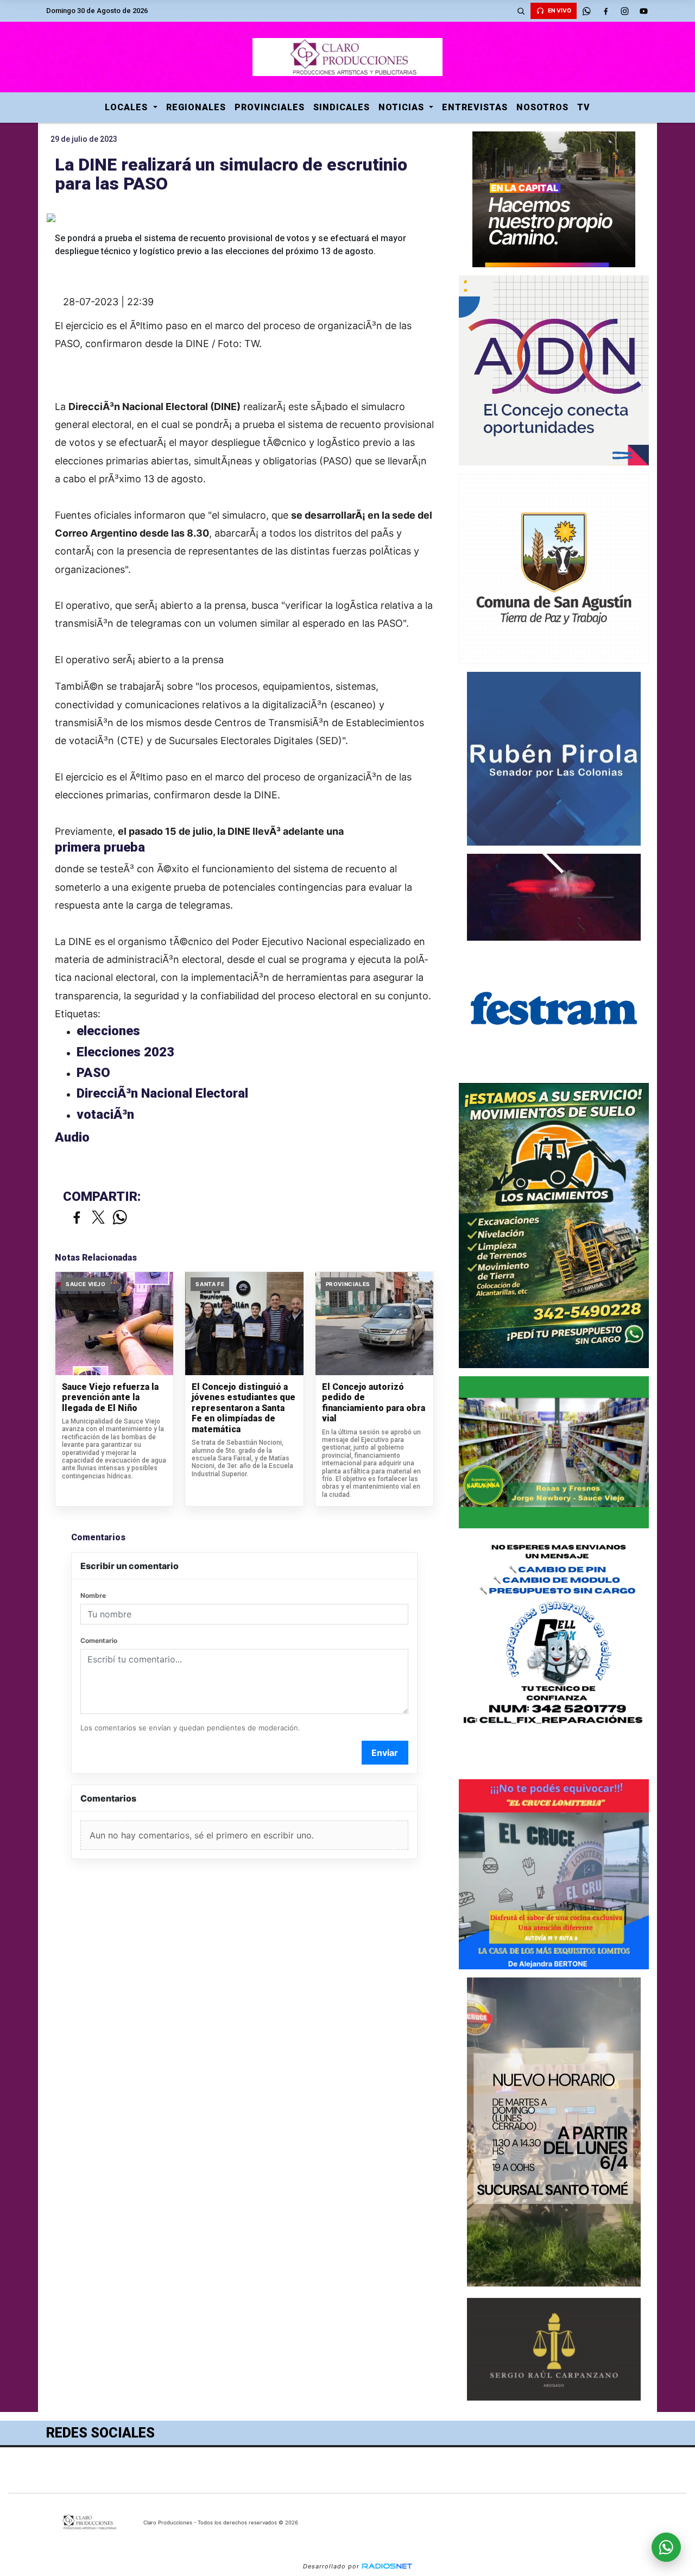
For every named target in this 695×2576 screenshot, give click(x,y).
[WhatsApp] (586, 11)
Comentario (99, 1640)
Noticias (403, 107)
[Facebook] (605, 11)
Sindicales (342, 107)
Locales (128, 107)
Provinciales (270, 107)
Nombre (93, 1595)
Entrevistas (475, 107)
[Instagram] (624, 11)
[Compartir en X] (98, 1218)
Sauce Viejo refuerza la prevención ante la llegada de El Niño (110, 1397)
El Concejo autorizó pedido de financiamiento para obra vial (374, 1403)
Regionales (196, 107)
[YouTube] (643, 11)
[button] (521, 11)
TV (584, 107)
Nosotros (542, 107)
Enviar (385, 1753)
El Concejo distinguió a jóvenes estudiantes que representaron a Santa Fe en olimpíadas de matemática (244, 1408)
